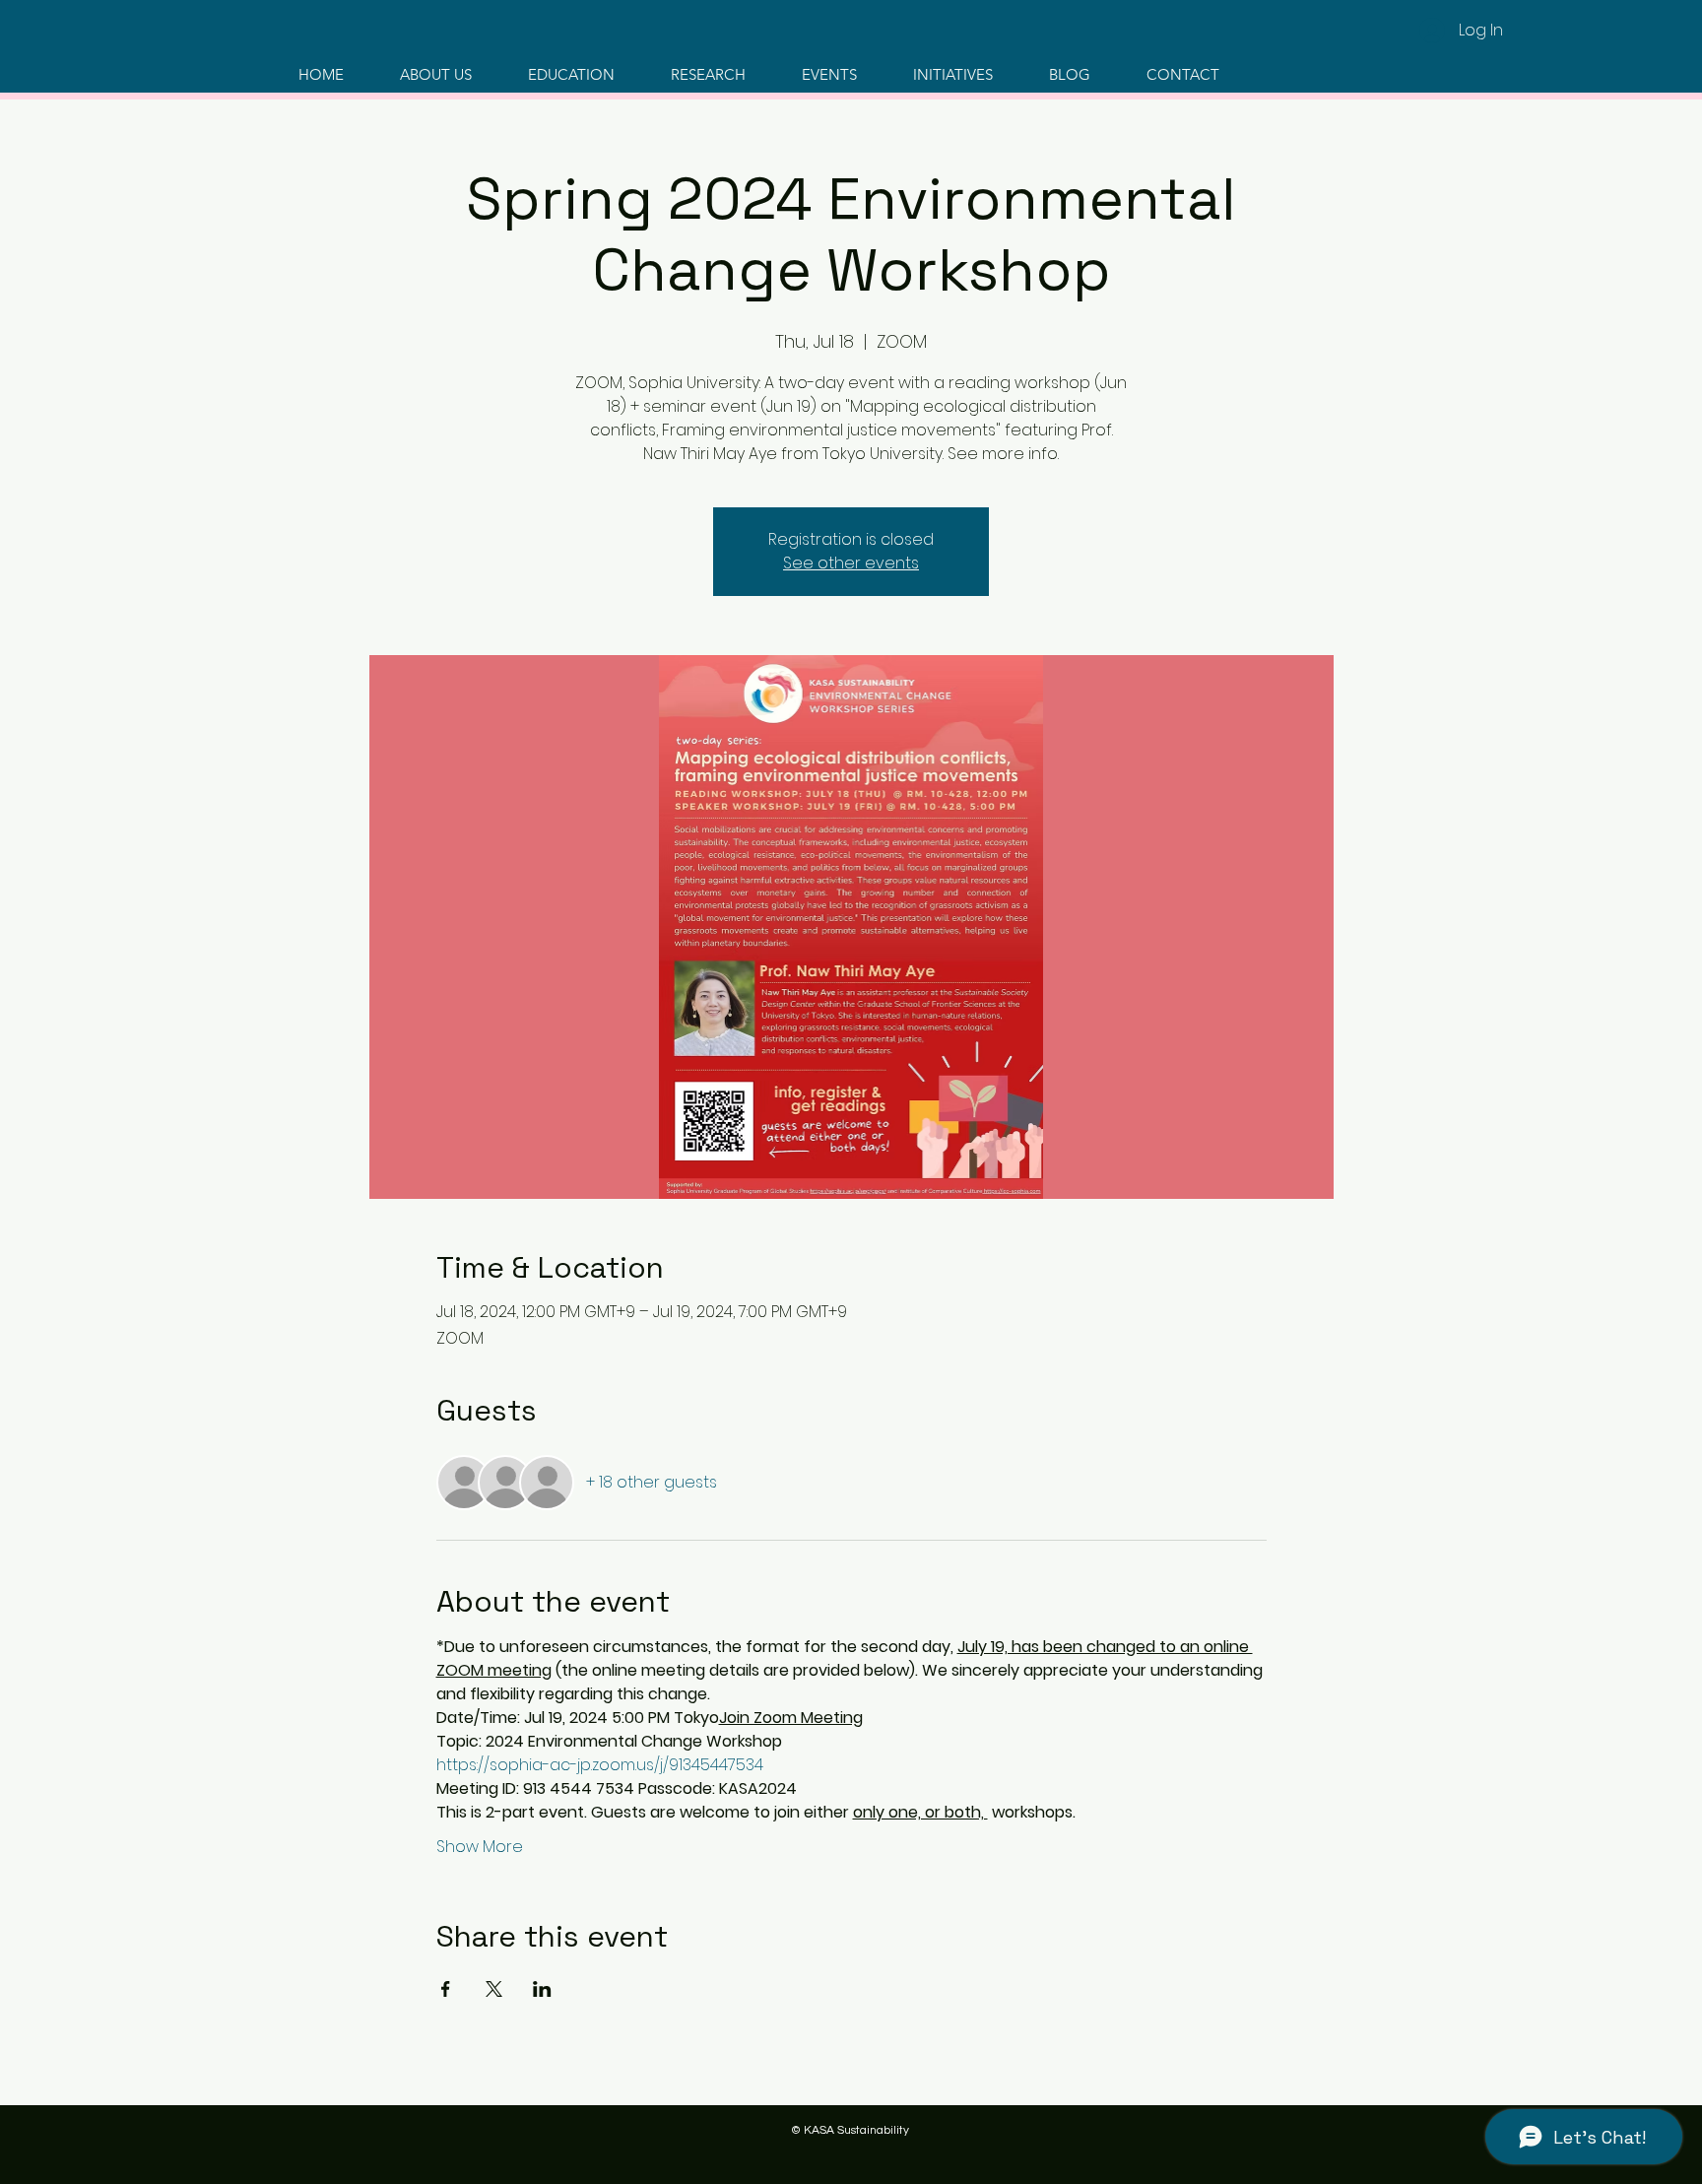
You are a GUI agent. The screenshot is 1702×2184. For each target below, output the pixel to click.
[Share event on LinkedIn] (542, 1989)
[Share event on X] (494, 1989)
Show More (480, 1847)
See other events (851, 563)
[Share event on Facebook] (446, 1989)
